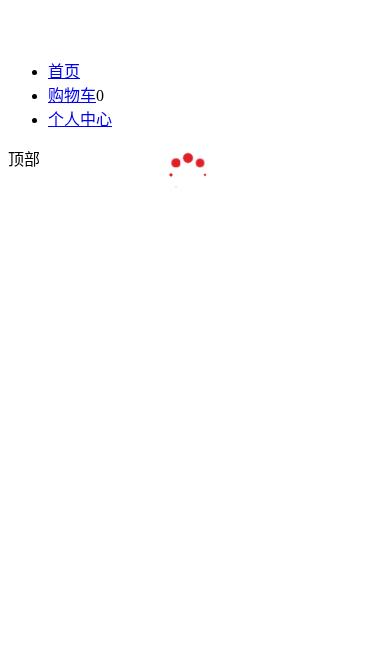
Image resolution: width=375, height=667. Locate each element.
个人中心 (80, 119)
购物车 (72, 95)
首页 (64, 71)
